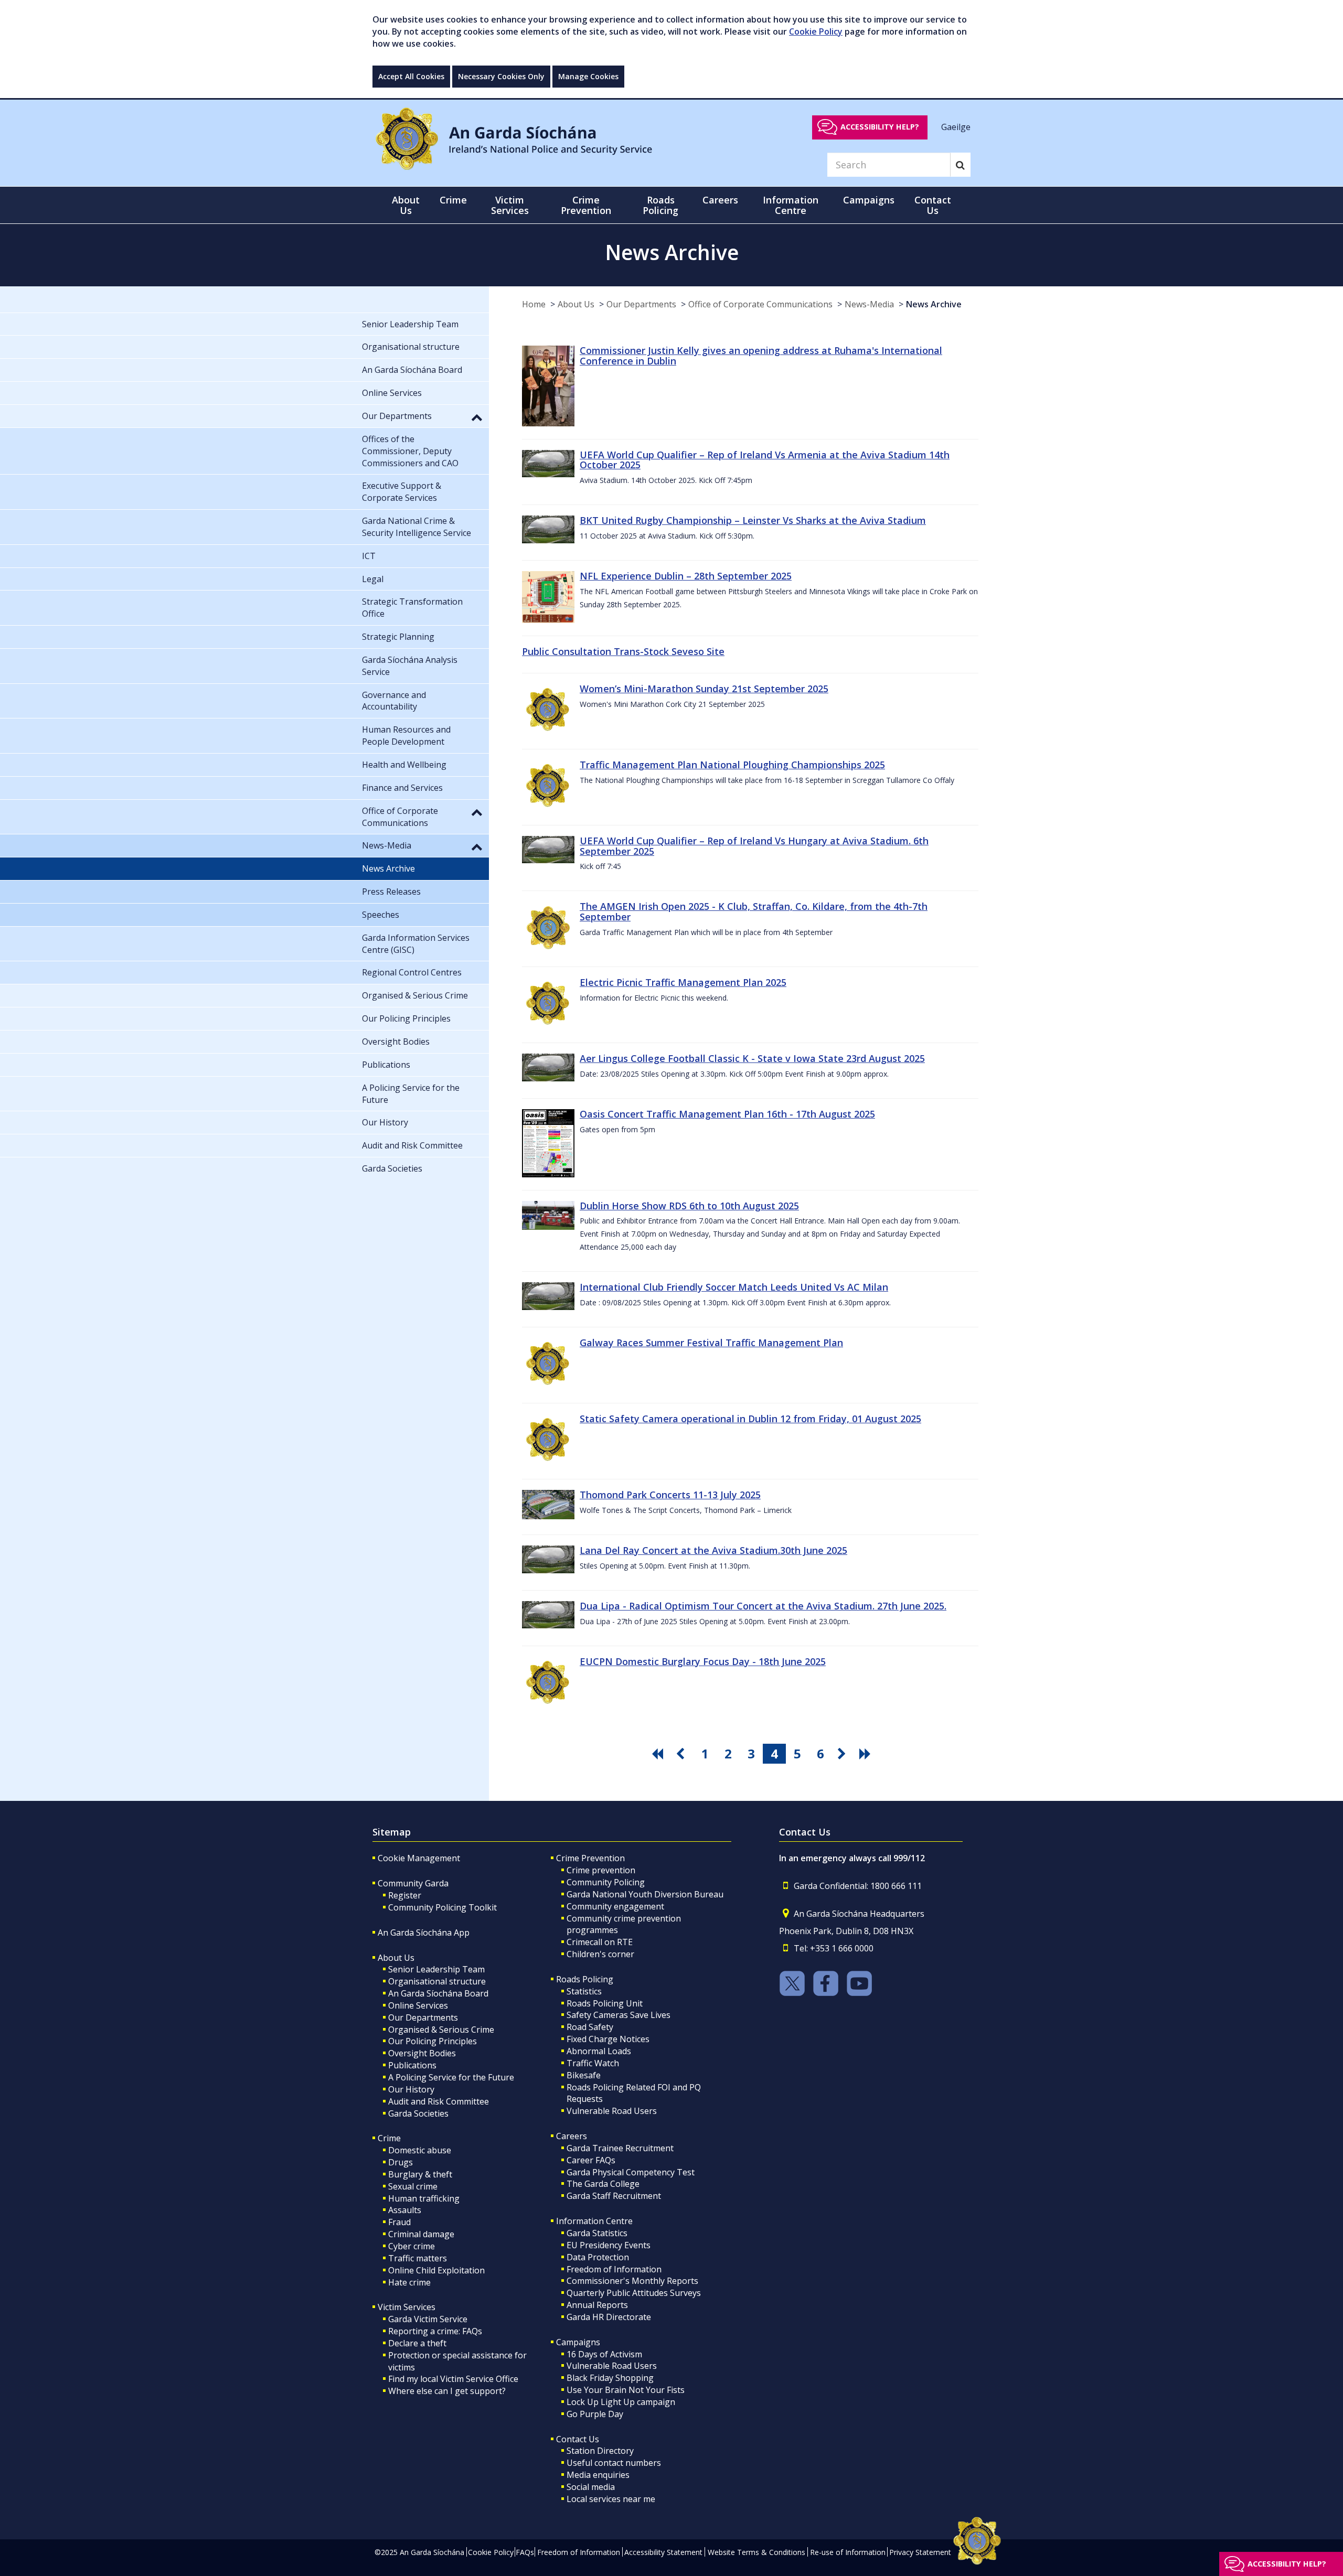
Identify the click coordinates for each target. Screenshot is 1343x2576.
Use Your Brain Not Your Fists (626, 2390)
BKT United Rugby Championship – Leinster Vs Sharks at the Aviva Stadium (753, 520)
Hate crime (409, 2282)
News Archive (934, 304)
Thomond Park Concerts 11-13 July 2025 (670, 1495)
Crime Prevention (590, 1858)
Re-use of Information (848, 2552)
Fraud (399, 2222)
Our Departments (641, 304)
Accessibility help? (880, 127)
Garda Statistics (597, 2233)
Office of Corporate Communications (760, 304)
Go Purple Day (595, 2414)
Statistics (584, 1991)
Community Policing (606, 1882)
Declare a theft (417, 2343)
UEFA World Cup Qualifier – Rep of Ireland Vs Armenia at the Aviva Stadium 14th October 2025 (765, 460)
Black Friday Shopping (610, 2378)
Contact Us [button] (933, 205)
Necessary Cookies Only (501, 76)
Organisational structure (437, 1981)
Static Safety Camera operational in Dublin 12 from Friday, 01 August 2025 (750, 1419)
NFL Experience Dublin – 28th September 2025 (686, 576)
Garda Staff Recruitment (614, 2196)
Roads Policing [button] (660, 205)
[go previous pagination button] (682, 1754)
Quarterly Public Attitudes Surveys (634, 2293)
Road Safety (590, 2027)
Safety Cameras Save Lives (619, 2015)
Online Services (418, 2005)
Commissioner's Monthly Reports (632, 2281)
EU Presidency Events (609, 2245)
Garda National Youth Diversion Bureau (645, 1894)
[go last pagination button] (867, 1754)
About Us (576, 304)
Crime (389, 2138)
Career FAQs (591, 2160)
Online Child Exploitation (436, 2270)
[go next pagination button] (844, 1754)
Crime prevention (601, 1870)
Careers (572, 2136)
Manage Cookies (588, 76)
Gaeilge (956, 126)
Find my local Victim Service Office (453, 2379)
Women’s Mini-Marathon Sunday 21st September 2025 (704, 689)
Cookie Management (419, 1858)
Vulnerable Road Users (612, 2111)
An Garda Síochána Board (438, 1993)
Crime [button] (453, 200)
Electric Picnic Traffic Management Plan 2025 (683, 982)
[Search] (960, 165)
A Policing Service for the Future (451, 2077)
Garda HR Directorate (609, 2317)
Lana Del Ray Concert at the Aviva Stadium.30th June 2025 (713, 1550)
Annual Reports (597, 2305)
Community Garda (413, 1883)
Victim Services (407, 2307)
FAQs (525, 2552)
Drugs (401, 2162)
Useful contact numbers (614, 2463)
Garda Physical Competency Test (631, 2172)
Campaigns (578, 2342)
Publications (412, 2065)
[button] (477, 417)
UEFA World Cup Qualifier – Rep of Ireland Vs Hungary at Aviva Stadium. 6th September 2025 (754, 846)
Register (405, 1895)
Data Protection (598, 2257)
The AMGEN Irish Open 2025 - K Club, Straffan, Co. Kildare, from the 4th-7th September (754, 911)
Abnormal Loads (599, 2051)
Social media (591, 2487)
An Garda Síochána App (424, 1933)
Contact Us (578, 2439)
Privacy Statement (920, 2552)
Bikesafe (584, 2075)
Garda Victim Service (428, 2319)
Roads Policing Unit (605, 2003)
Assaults (405, 2210)
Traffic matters (418, 2258)
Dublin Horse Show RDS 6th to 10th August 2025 (689, 1206)
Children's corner (600, 1954)
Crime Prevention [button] (586, 205)
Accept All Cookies (411, 76)
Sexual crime (413, 2186)
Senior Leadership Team (436, 1969)
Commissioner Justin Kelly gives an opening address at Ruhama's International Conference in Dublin (761, 356)
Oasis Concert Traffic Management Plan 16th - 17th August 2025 (727, 1114)
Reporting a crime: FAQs (435, 2331)
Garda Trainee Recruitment (620, 2148)
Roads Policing (585, 1979)
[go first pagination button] (659, 1754)
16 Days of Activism (604, 2354)
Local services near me (611, 2499)
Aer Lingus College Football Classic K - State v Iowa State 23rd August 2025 (752, 1058)
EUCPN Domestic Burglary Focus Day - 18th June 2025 (703, 1661)
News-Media (869, 304)
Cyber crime (412, 2246)
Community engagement (615, 1906)
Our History (411, 2089)
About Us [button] (406, 205)
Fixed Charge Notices (608, 2039)
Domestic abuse (420, 2150)
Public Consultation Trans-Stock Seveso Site (623, 651)
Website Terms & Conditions (756, 2552)
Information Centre (594, 2221)
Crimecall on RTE (600, 1942)
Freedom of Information (614, 2269)
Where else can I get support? (447, 2391)
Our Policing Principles (433, 2041)
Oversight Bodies (422, 2053)
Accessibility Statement (663, 2552)
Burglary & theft (420, 2174)
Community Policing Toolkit (443, 1907)
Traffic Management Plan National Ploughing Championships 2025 (732, 765)
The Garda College (603, 2184)
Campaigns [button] (869, 200)
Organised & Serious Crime (441, 2030)
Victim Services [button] (510, 205)
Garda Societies (418, 2113)
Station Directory (600, 2451)
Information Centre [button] (791, 205)
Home (534, 304)
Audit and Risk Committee (439, 2101)
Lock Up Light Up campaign (621, 2402)
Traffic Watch (593, 2063)
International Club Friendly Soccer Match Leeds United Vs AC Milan (734, 1287)
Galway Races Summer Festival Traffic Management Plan (711, 1343)
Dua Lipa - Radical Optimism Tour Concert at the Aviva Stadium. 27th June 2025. (763, 1606)
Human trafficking (424, 2198)
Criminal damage (421, 2234)
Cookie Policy (816, 31)
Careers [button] (720, 200)
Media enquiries (598, 2475)
